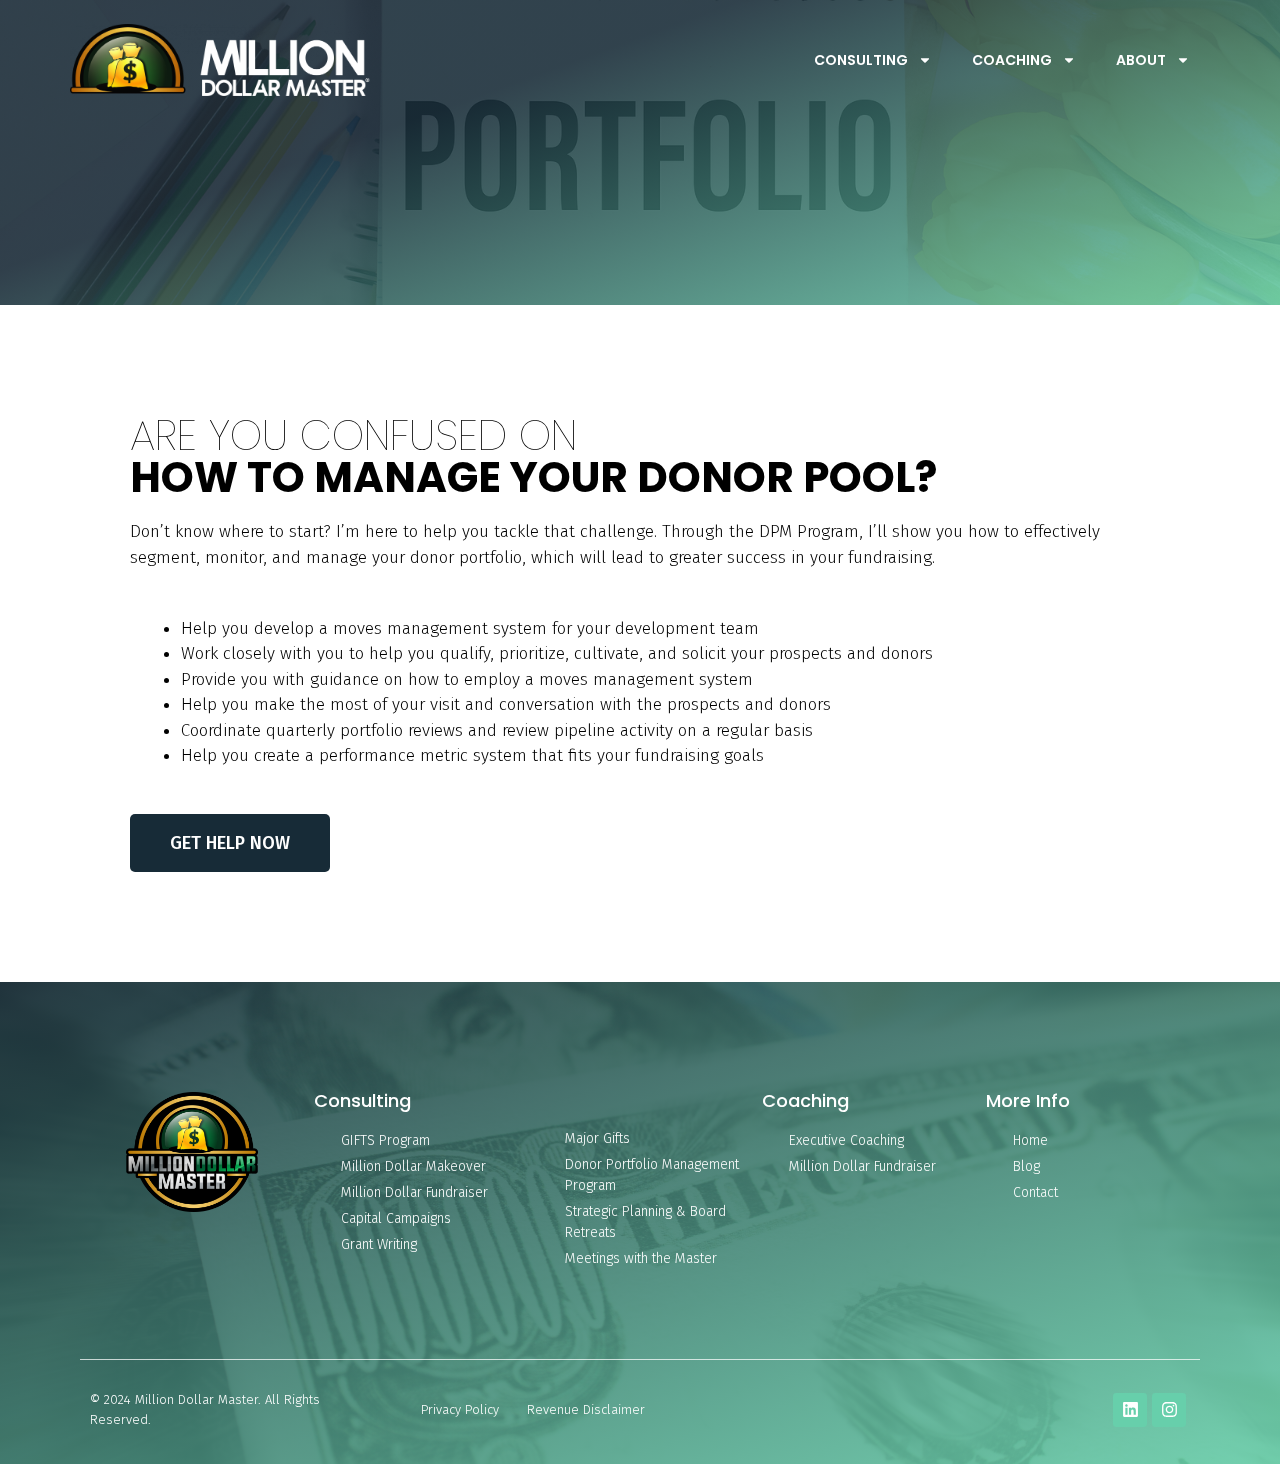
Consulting (861, 60)
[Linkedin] (1130, 1410)
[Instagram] (1169, 1410)
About (1141, 60)
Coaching (1012, 60)
